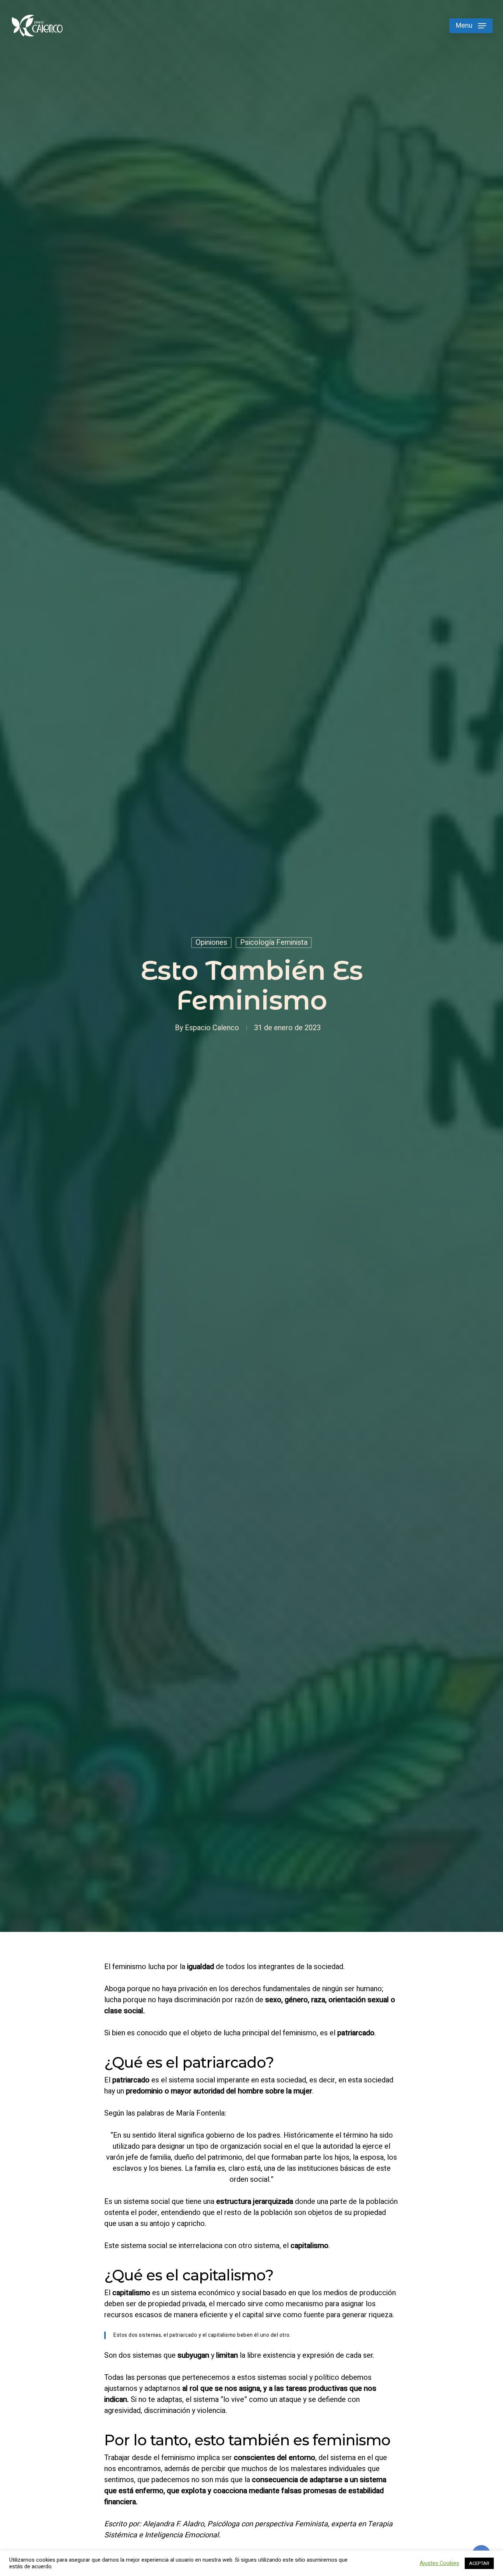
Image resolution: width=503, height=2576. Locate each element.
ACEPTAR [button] (479, 2563)
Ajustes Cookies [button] (439, 2563)
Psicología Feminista (274, 942)
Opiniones (211, 942)
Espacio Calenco (212, 1028)
